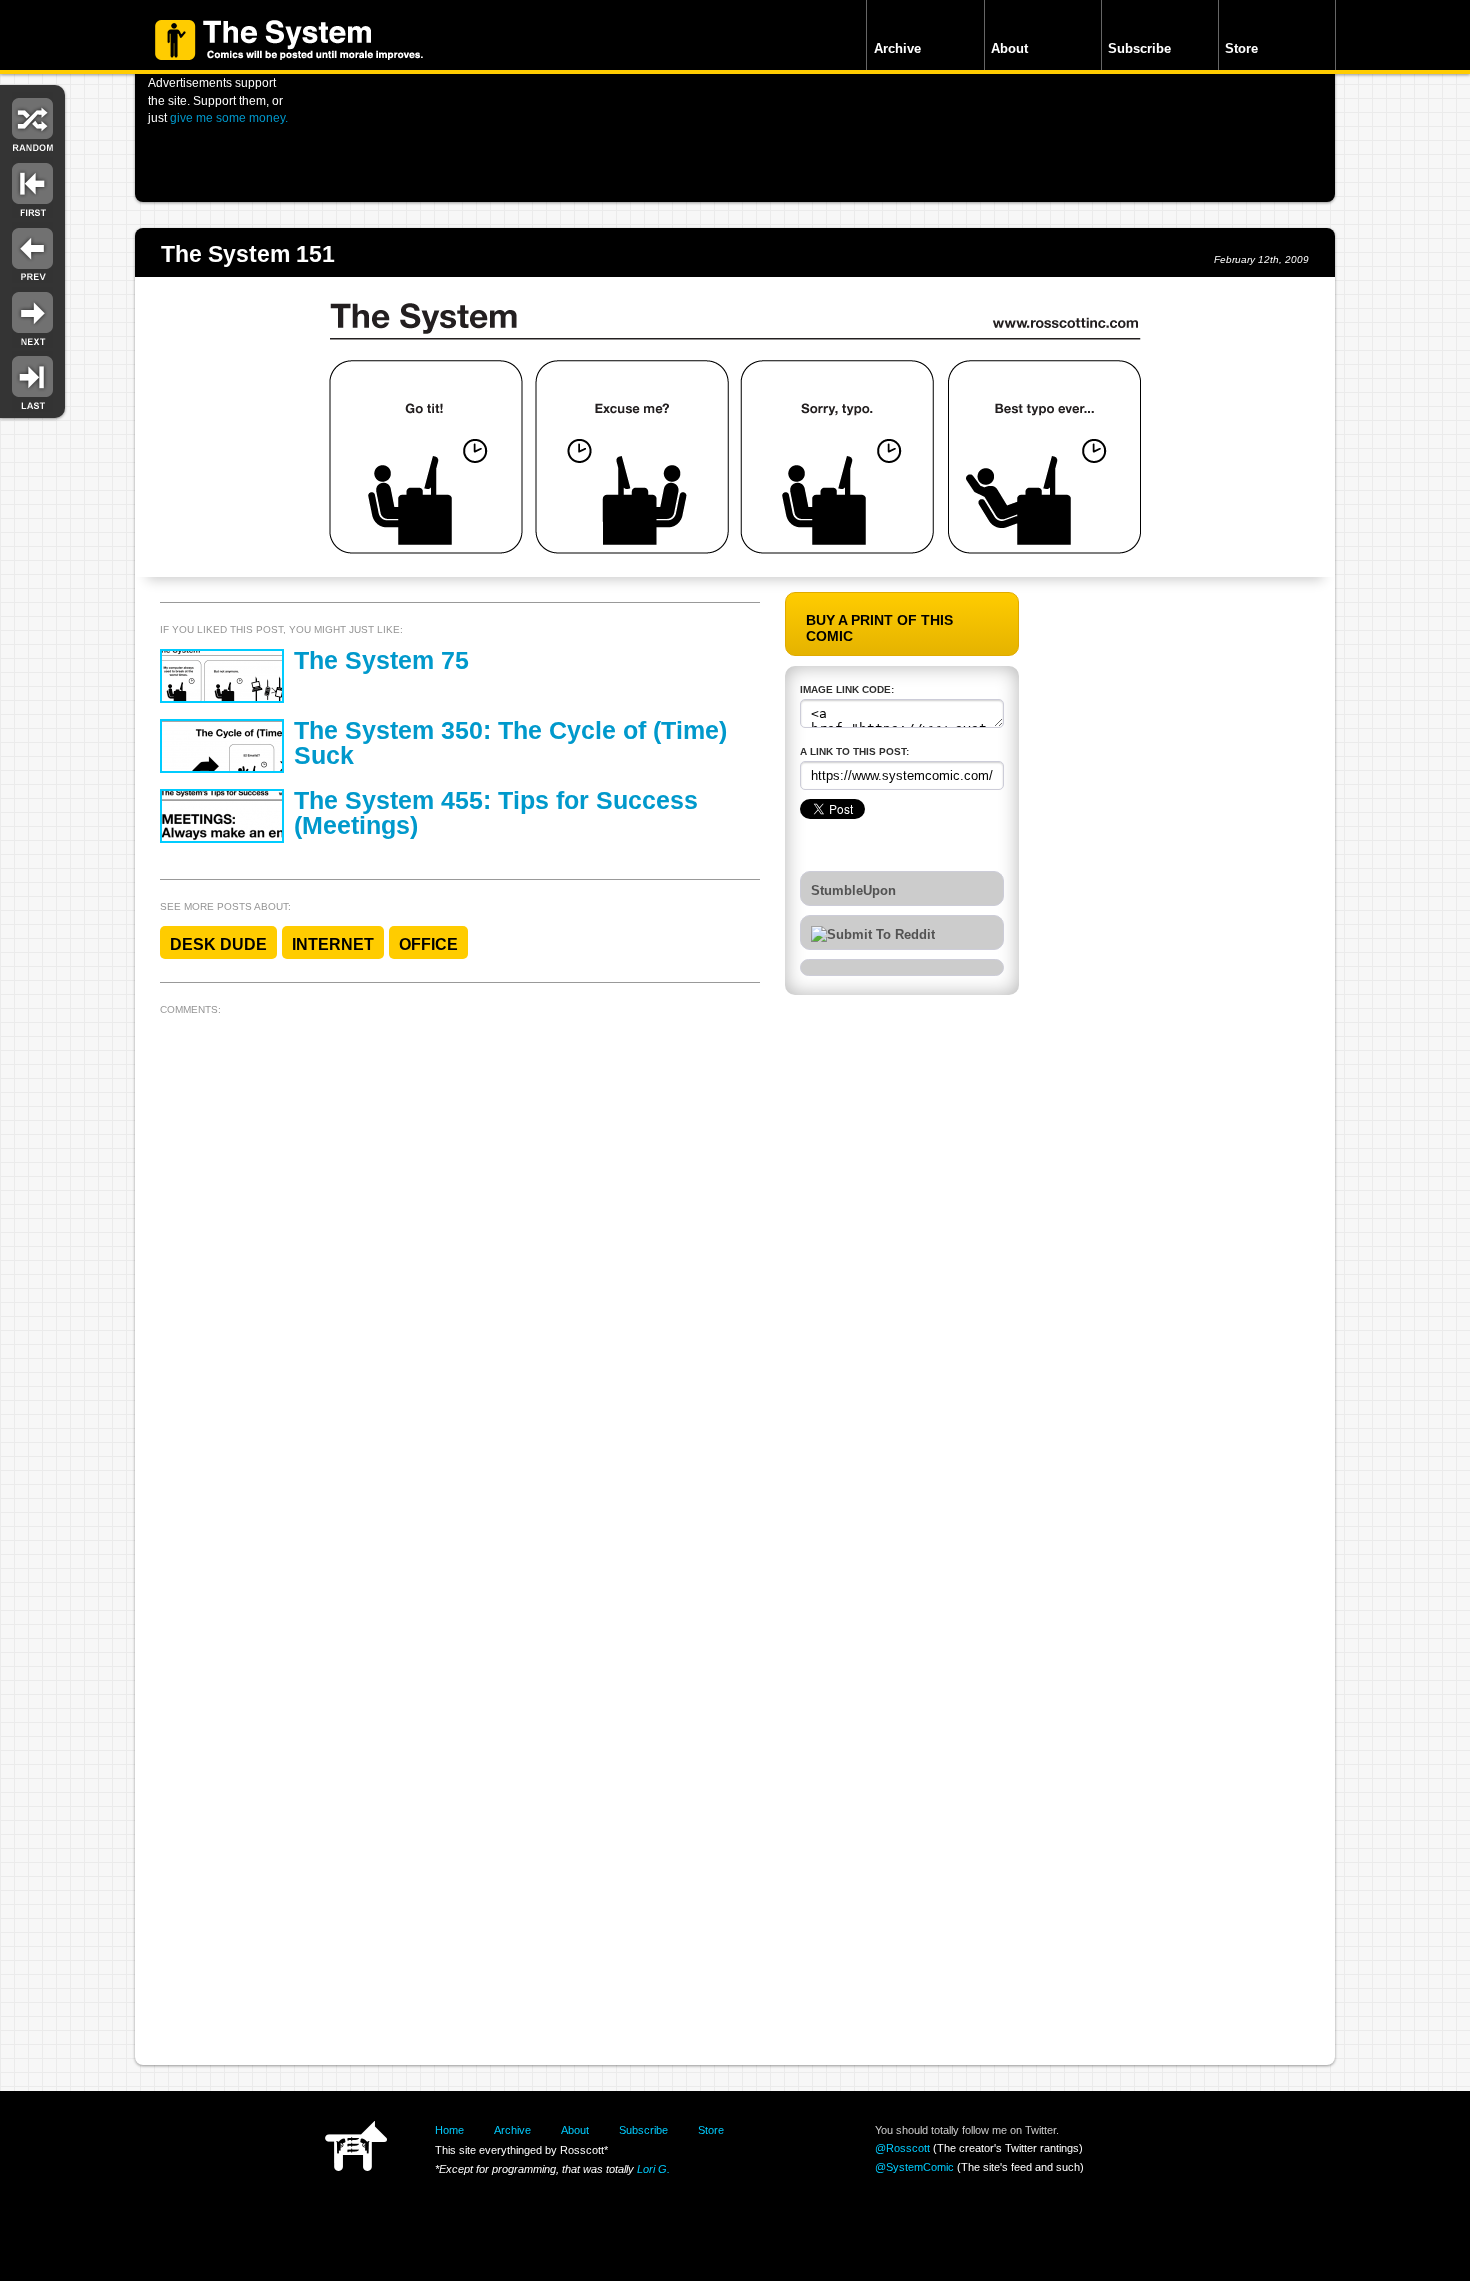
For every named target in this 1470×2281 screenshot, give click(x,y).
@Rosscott (902, 2148)
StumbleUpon (853, 891)
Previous (32, 252)
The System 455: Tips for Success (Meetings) (496, 813)
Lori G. (653, 2169)
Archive (897, 48)
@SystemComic (914, 2167)
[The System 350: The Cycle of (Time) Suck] (222, 746)
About (1009, 48)
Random (32, 122)
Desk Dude (218, 944)
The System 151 (248, 254)
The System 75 (381, 660)
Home (449, 2130)
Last (32, 381)
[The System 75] (222, 676)
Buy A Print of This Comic (879, 628)
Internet (333, 944)
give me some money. (229, 117)
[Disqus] (460, 1273)
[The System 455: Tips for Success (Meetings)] (222, 816)
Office (428, 944)
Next (32, 317)
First (32, 187)
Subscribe (1139, 48)
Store (1241, 48)
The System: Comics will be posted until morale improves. (289, 40)
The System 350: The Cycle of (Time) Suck (510, 743)
